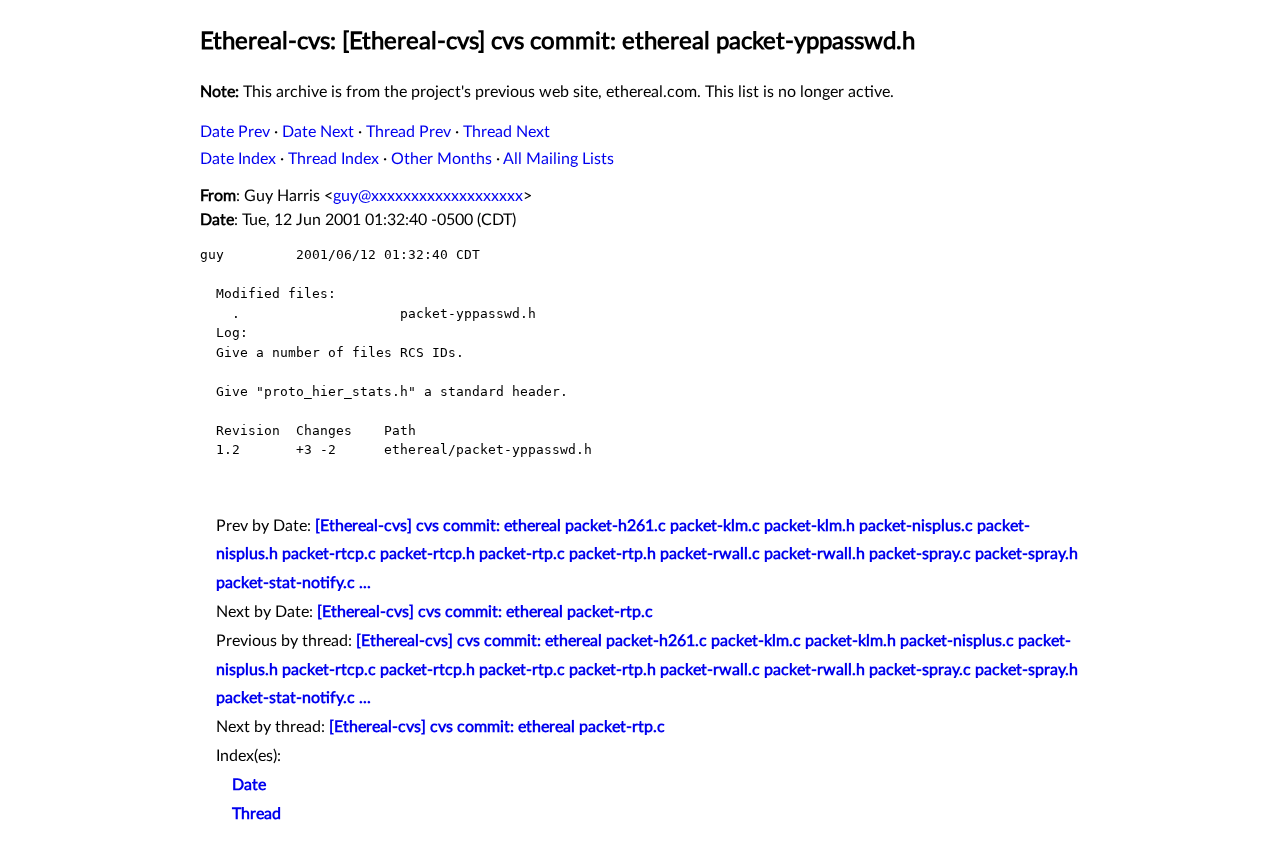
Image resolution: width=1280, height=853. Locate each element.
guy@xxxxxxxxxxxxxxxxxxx (428, 196)
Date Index (238, 159)
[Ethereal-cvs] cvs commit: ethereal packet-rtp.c (485, 612)
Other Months (441, 159)
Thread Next (506, 132)
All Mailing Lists (558, 159)
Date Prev (235, 132)
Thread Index (333, 159)
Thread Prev (408, 132)
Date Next (318, 132)
